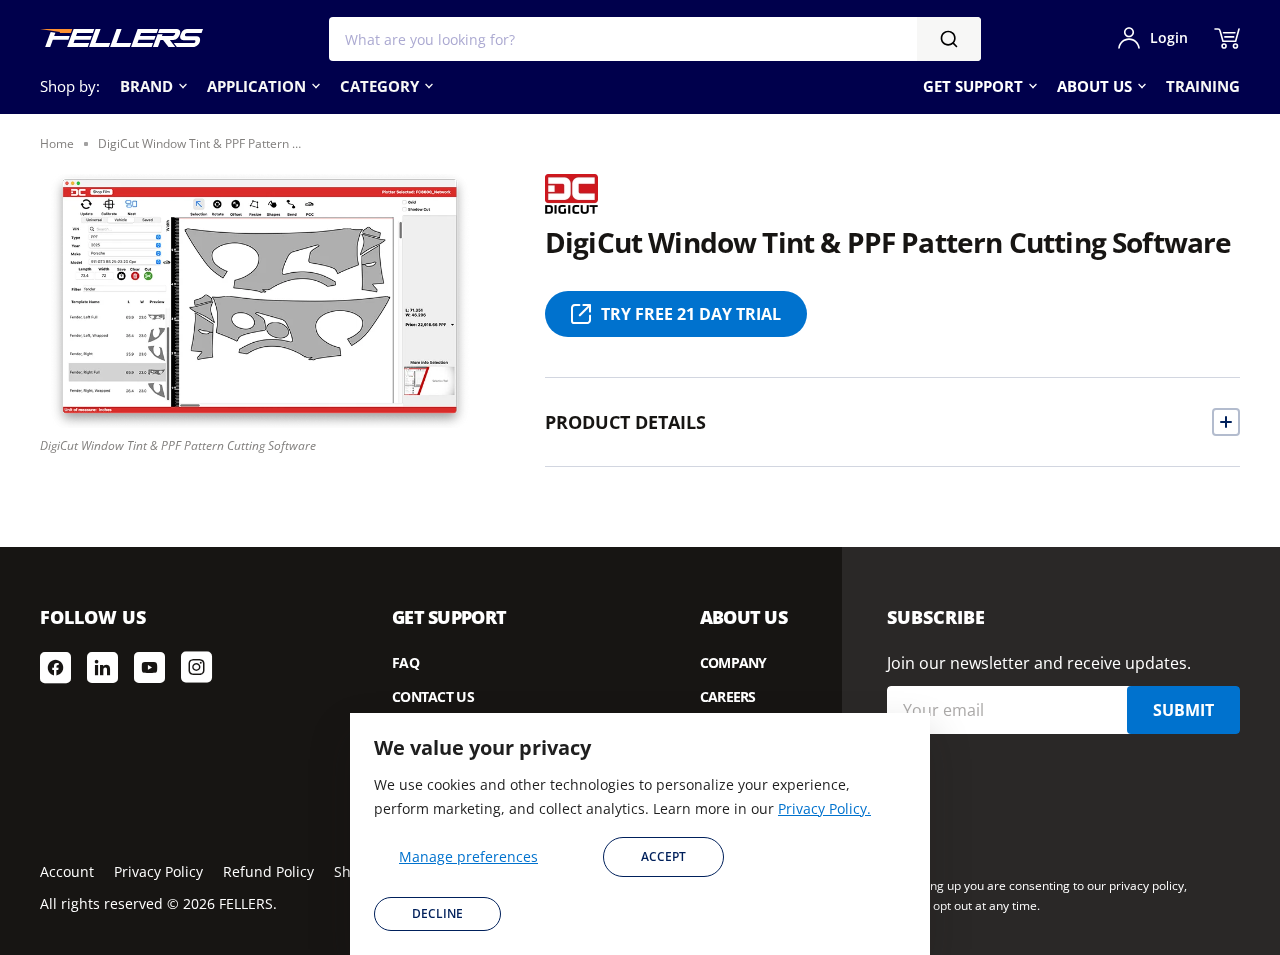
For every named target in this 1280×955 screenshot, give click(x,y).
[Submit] (949, 39)
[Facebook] (55, 667)
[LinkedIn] (102, 667)
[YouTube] (149, 667)
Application (256, 86)
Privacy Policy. (824, 808)
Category (379, 86)
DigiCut (571, 189)
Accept (663, 856)
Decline (437, 913)
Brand (146, 86)
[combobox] (655, 39)
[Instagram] (196, 667)
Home (57, 143)
